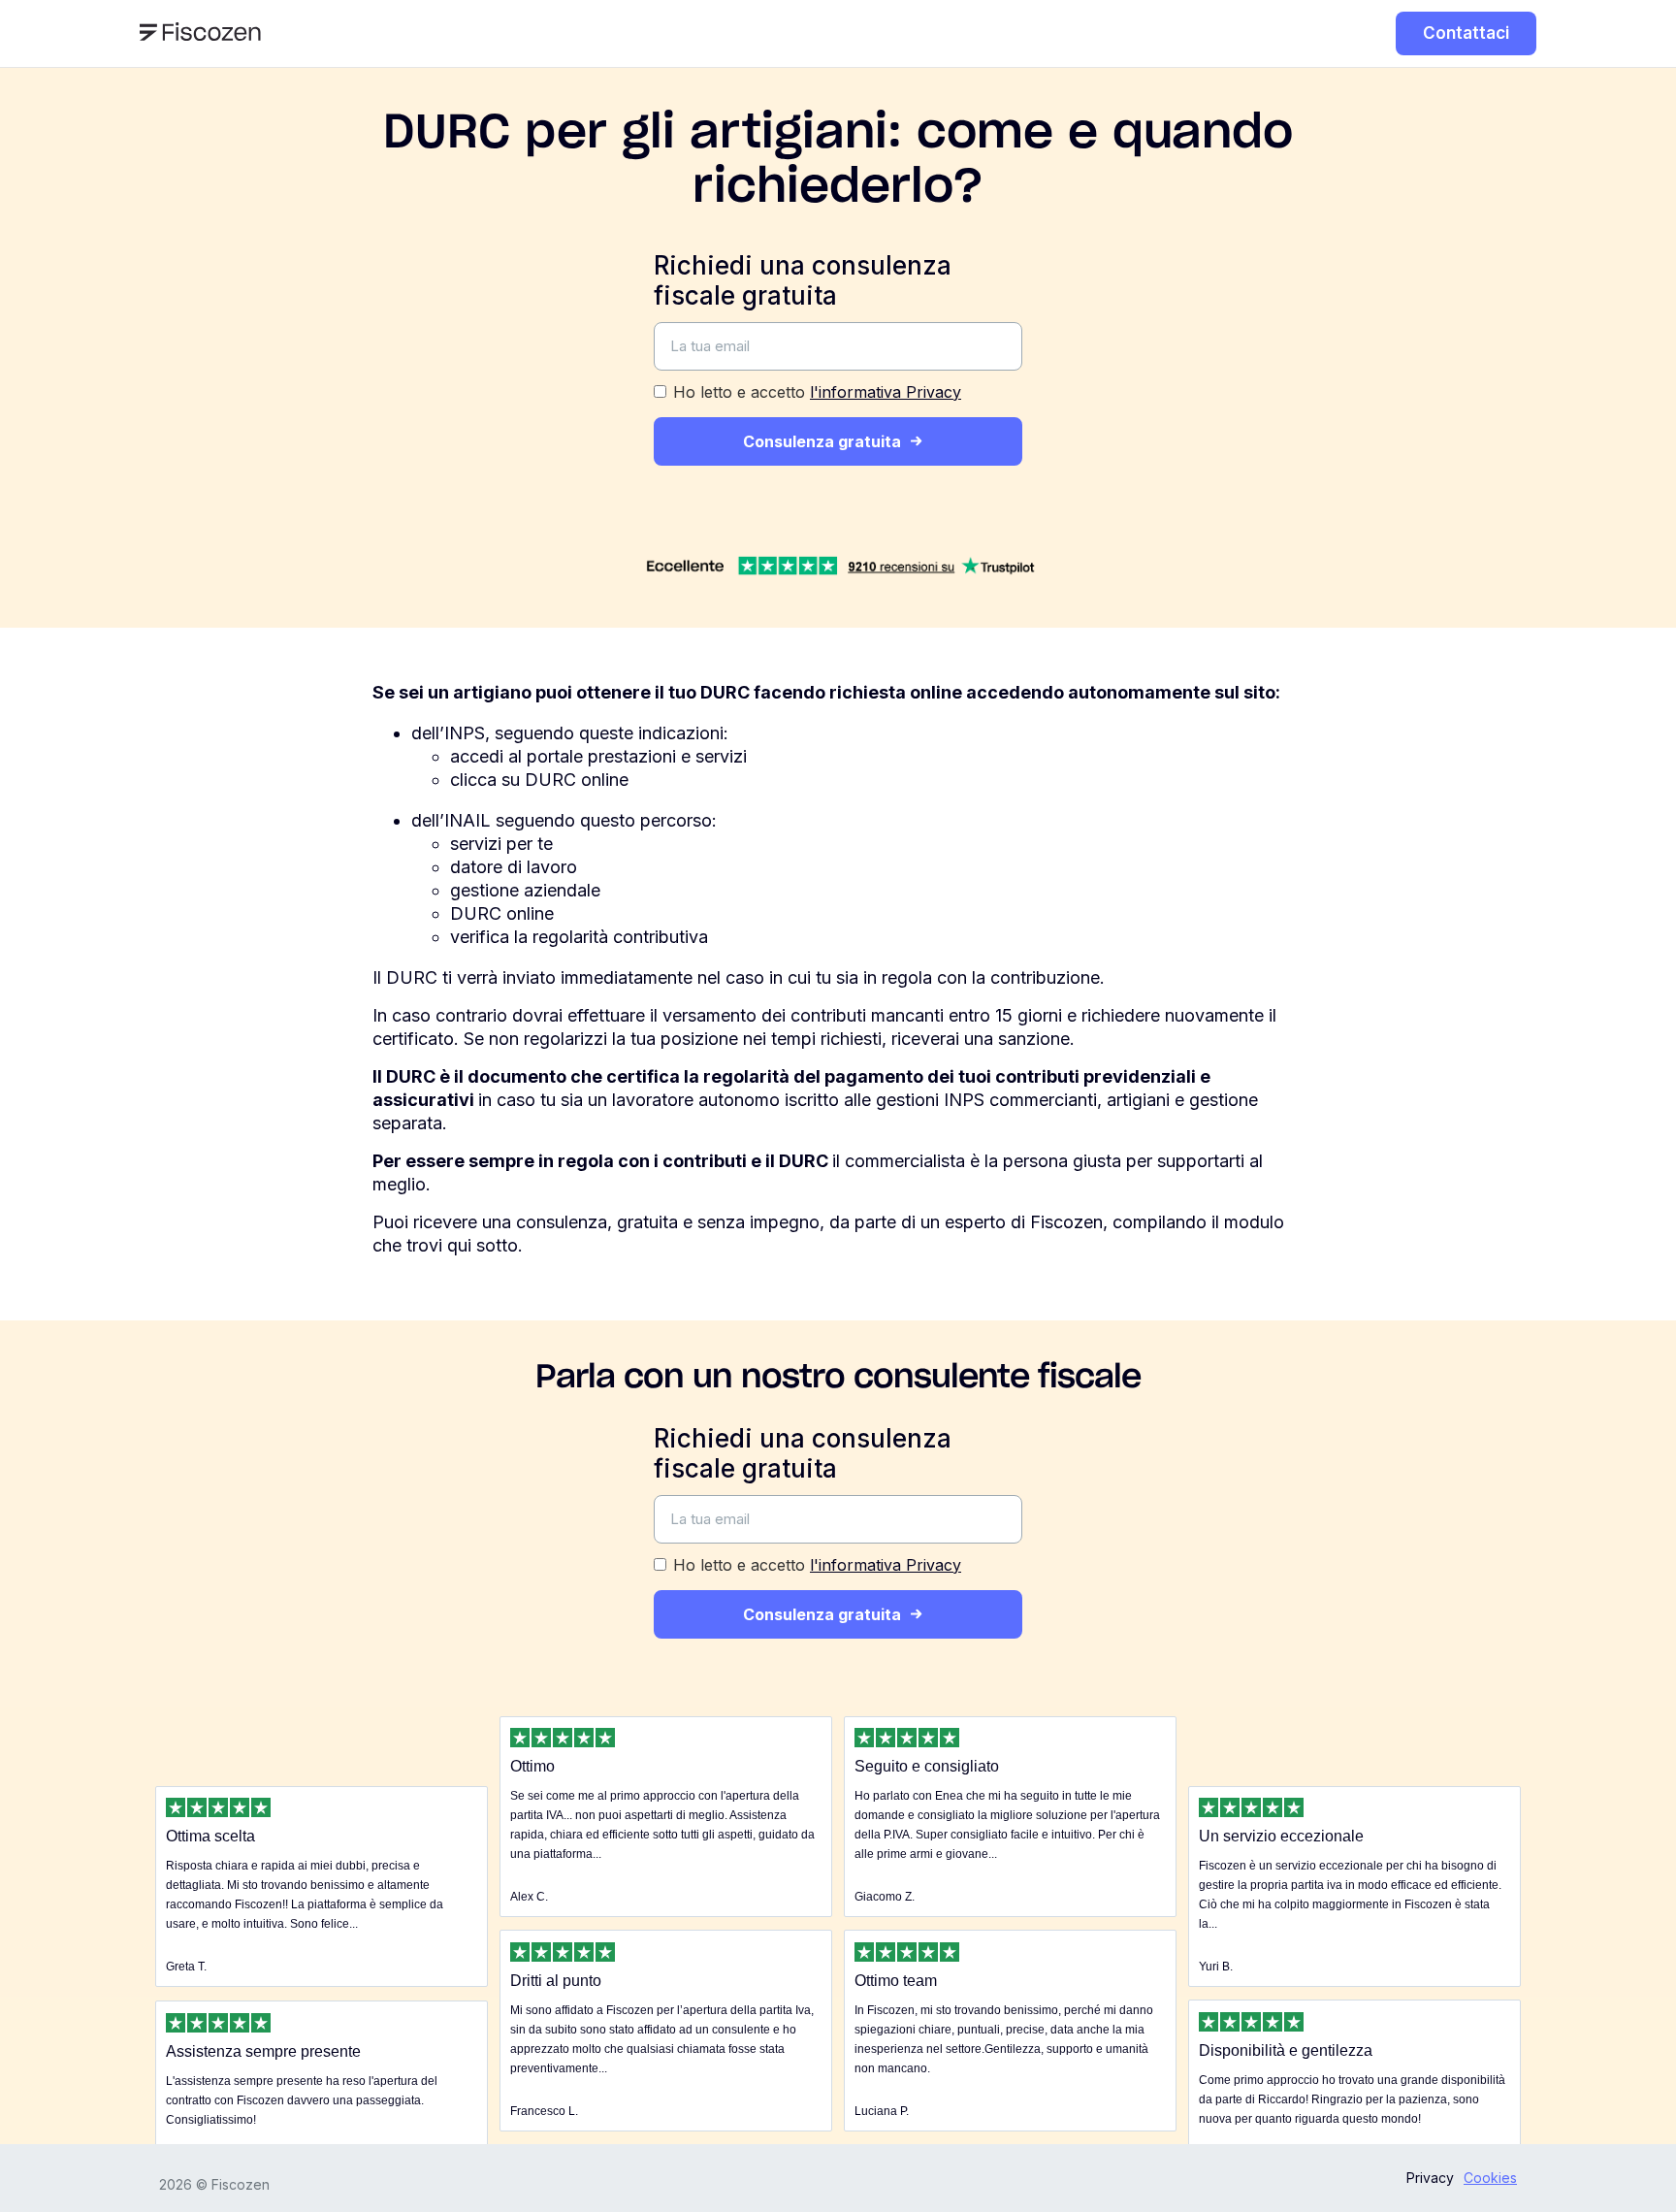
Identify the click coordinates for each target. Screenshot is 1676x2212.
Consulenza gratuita (822, 441)
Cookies (1490, 2178)
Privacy (1430, 2178)
